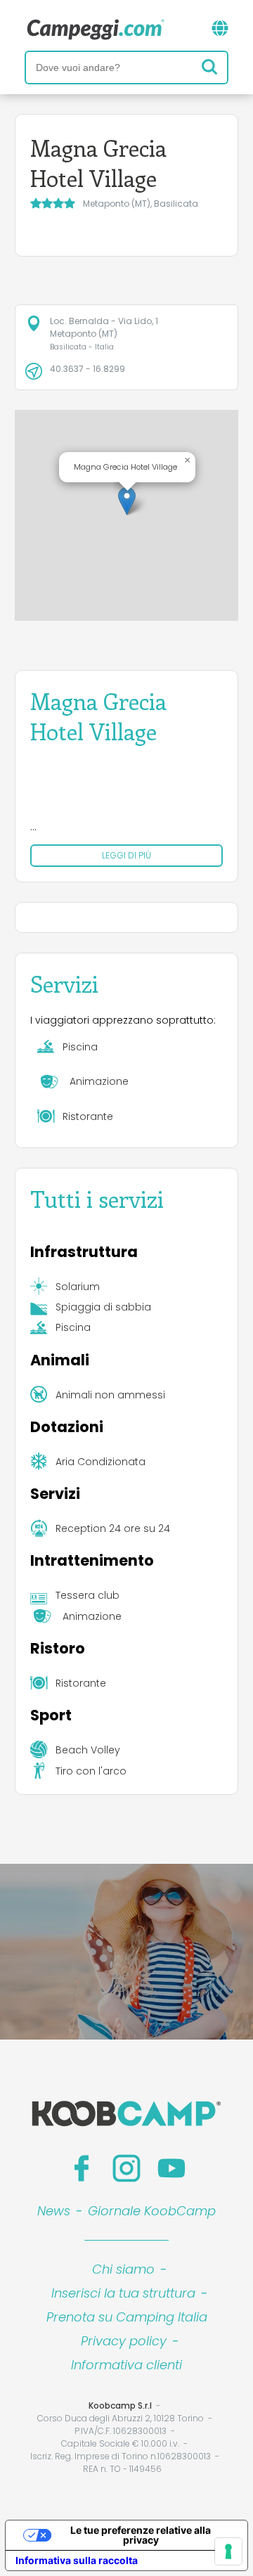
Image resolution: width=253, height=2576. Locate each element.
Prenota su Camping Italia (127, 2317)
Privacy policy (124, 2341)
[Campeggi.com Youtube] (171, 2168)
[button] (127, 501)
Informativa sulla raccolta (77, 2560)
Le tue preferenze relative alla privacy (141, 2535)
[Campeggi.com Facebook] (82, 2168)
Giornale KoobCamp (152, 2211)
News (54, 2211)
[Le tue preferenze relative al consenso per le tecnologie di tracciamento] (228, 2551)
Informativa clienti (126, 2365)
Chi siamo (123, 2269)
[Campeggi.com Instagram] (126, 2168)
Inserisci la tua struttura (123, 2293)
